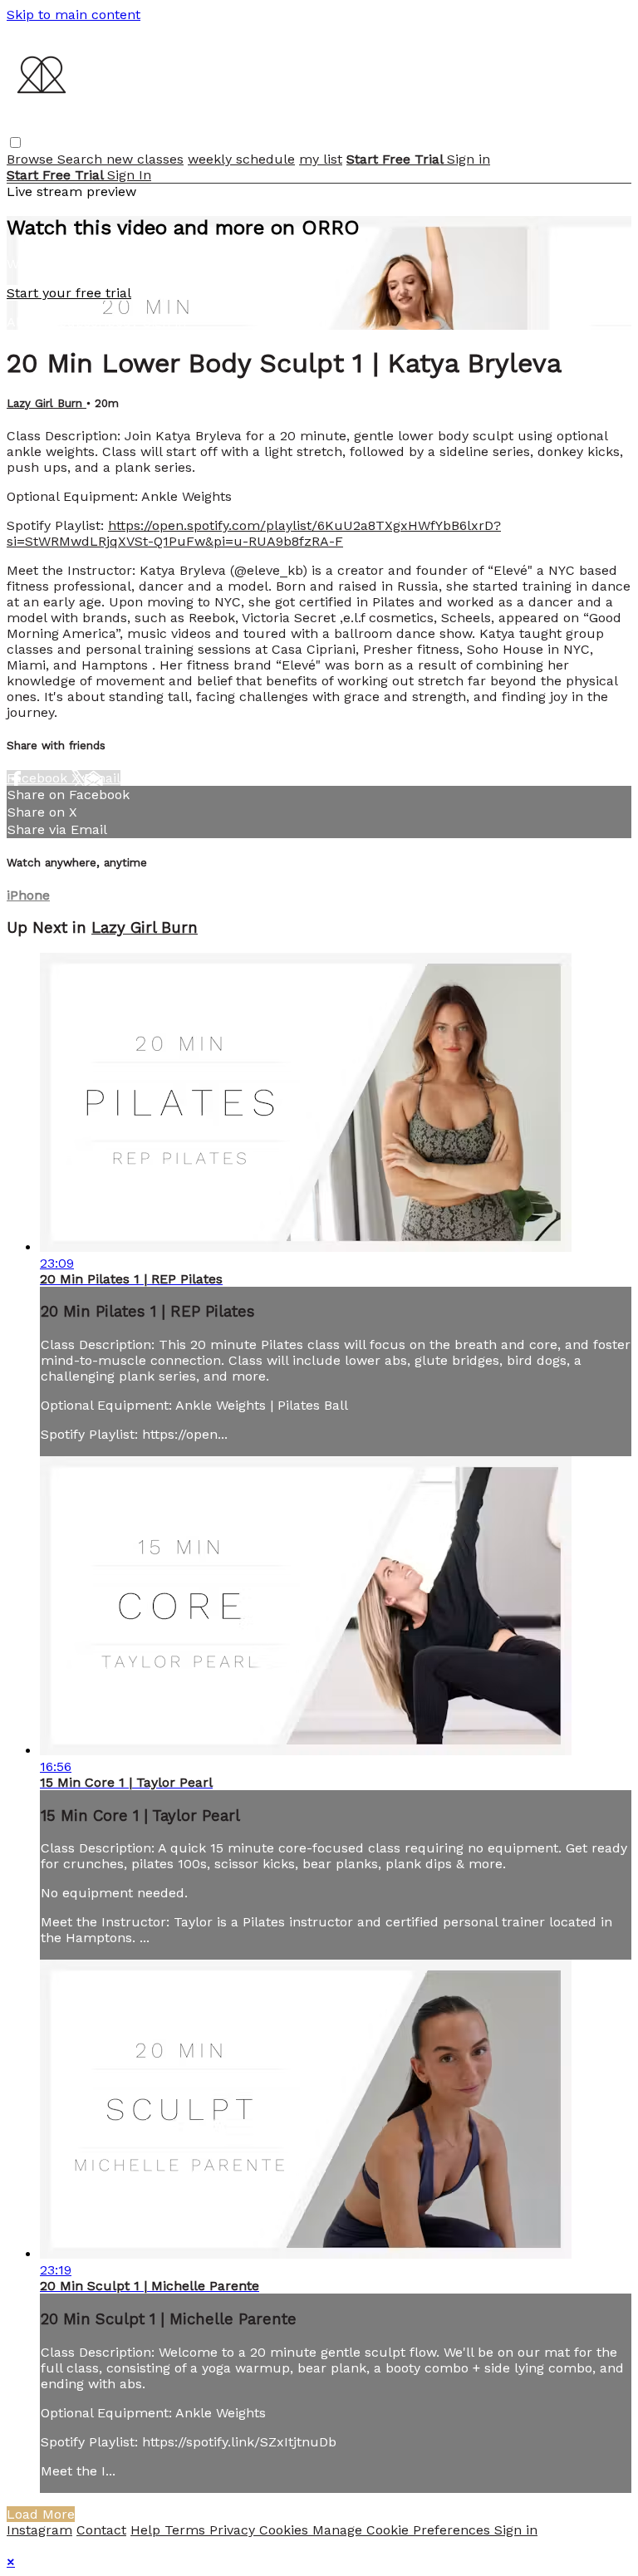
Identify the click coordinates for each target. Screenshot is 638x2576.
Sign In (129, 175)
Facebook (39, 778)
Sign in (469, 159)
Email (102, 778)
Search (82, 159)
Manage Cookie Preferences (403, 2530)
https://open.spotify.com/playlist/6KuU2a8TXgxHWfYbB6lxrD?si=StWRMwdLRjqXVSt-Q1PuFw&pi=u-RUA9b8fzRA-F (254, 533)
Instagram (39, 2530)
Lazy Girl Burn (47, 403)
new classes (145, 159)
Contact (101, 2530)
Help (147, 2530)
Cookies (286, 2530)
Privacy (234, 2530)
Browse (32, 159)
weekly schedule (241, 159)
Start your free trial (69, 293)
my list (321, 159)
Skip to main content (74, 15)
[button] (15, 142)
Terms (187, 2530)
